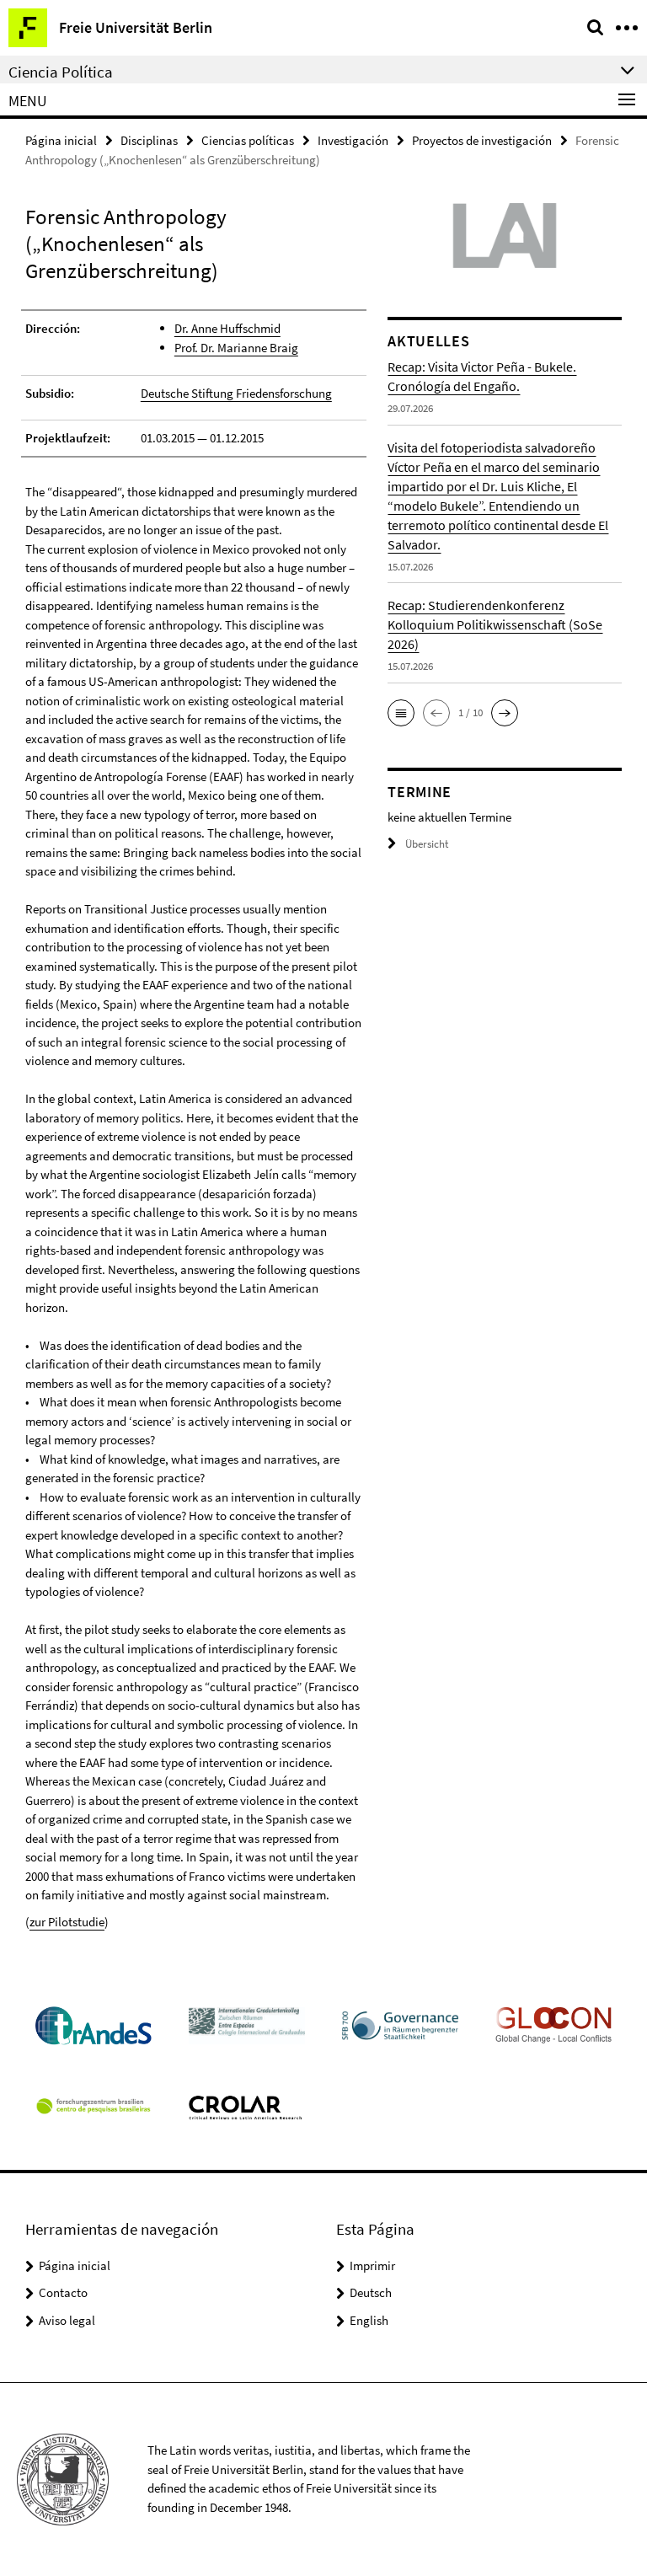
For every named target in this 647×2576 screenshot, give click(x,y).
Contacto (63, 2292)
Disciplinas (149, 140)
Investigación (353, 140)
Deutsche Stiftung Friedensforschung (236, 393)
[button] (401, 713)
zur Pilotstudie (67, 1922)
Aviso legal (67, 2320)
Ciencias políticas (248, 140)
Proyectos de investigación (482, 140)
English (369, 2320)
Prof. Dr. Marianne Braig (236, 348)
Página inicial (61, 140)
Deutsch (371, 2292)
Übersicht (427, 844)
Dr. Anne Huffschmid (227, 328)
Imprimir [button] (372, 2265)
